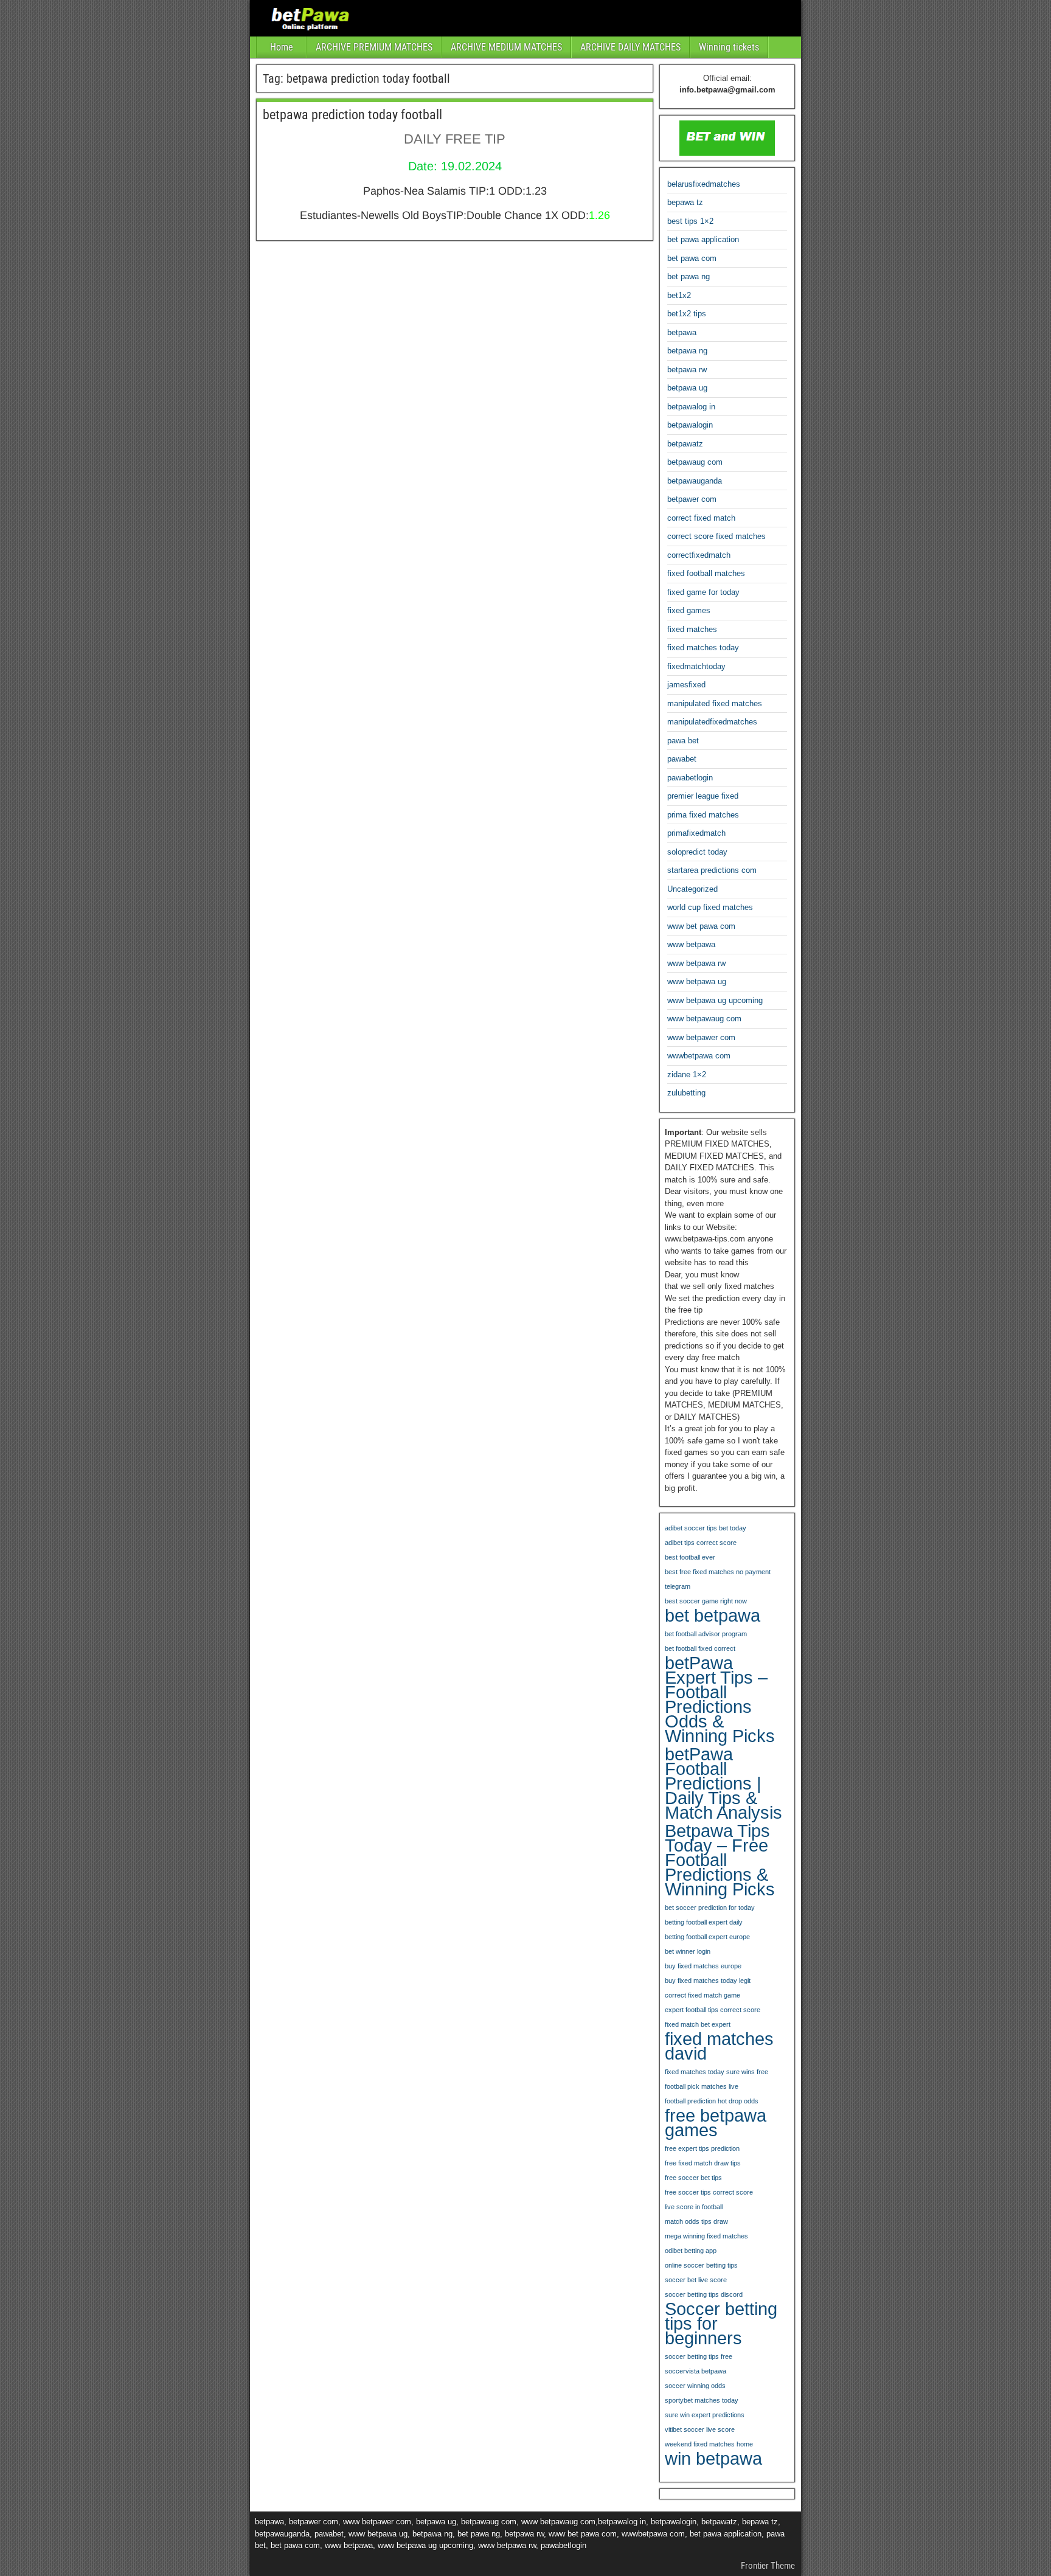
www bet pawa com (701, 926)
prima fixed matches (703, 815)
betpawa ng (687, 351)
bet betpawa (713, 1616)
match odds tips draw (696, 2221)
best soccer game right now (706, 1601)
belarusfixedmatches (704, 184)
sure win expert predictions (705, 2415)
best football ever (690, 1557)
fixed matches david (719, 2046)
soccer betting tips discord (704, 2294)
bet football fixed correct (700, 1648)
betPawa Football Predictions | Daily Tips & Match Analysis (723, 1783)
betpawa (682, 332)
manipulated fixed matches (715, 703)
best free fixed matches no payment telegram (718, 1579)
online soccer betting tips (701, 2265)
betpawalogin (690, 425)
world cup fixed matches (710, 907)
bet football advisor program (706, 1634)
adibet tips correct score (701, 1543)
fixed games (689, 610)
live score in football (694, 2207)
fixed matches (692, 629)
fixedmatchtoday (696, 666)
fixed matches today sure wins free (716, 2072)
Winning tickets (729, 47)
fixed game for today (703, 592)
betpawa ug (687, 388)
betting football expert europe (707, 1937)
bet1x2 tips (687, 314)
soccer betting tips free (699, 2356)
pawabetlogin (690, 778)
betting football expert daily (704, 1922)
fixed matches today (703, 647)
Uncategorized (692, 889)
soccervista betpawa (695, 2371)
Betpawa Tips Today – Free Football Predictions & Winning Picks (720, 1860)
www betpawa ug (697, 981)
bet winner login (688, 1951)
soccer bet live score (696, 2280)
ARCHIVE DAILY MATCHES (630, 47)
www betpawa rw (696, 963)
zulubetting (686, 1093)
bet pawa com (692, 258)
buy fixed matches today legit (708, 1981)
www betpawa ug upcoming (715, 1000)
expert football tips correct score (713, 2010)
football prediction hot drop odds (712, 2101)
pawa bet (683, 741)
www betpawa (691, 944)
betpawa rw (687, 370)
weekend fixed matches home (709, 2444)
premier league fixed (703, 796)
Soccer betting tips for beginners (721, 2324)
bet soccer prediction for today (710, 1908)
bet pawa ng (689, 276)
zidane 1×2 (687, 1074)
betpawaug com (695, 462)
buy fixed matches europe (703, 1966)
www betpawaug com (704, 1019)
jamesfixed (686, 685)
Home (282, 47)
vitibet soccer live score (700, 2429)
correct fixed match (701, 518)
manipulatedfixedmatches (712, 722)
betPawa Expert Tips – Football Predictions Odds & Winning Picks (720, 1699)
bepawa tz (685, 202)
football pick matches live (702, 2086)
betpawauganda (695, 481)
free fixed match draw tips (703, 2163)
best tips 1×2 (690, 221)
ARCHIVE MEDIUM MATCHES (506, 47)
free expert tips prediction (702, 2148)
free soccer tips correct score (709, 2192)
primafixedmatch (696, 833)
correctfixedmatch (699, 555)
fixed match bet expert (698, 2024)
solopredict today (697, 852)
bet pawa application (703, 239)
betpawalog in (691, 407)
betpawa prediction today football (352, 115)
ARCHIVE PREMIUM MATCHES (374, 47)
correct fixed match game (702, 1995)
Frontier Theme (768, 2566)
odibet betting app (691, 2251)
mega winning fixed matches (706, 2236)
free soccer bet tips (693, 2178)
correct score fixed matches (716, 536)
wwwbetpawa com (699, 1056)
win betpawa (713, 2459)
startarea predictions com (712, 870)
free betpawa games (716, 2123)
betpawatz (685, 444)
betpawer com (692, 499)
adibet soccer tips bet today (706, 1528)
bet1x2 (679, 295)
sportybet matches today (702, 2400)
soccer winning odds (695, 2386)
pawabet (682, 759)
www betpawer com (701, 1037)
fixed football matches (706, 573)
